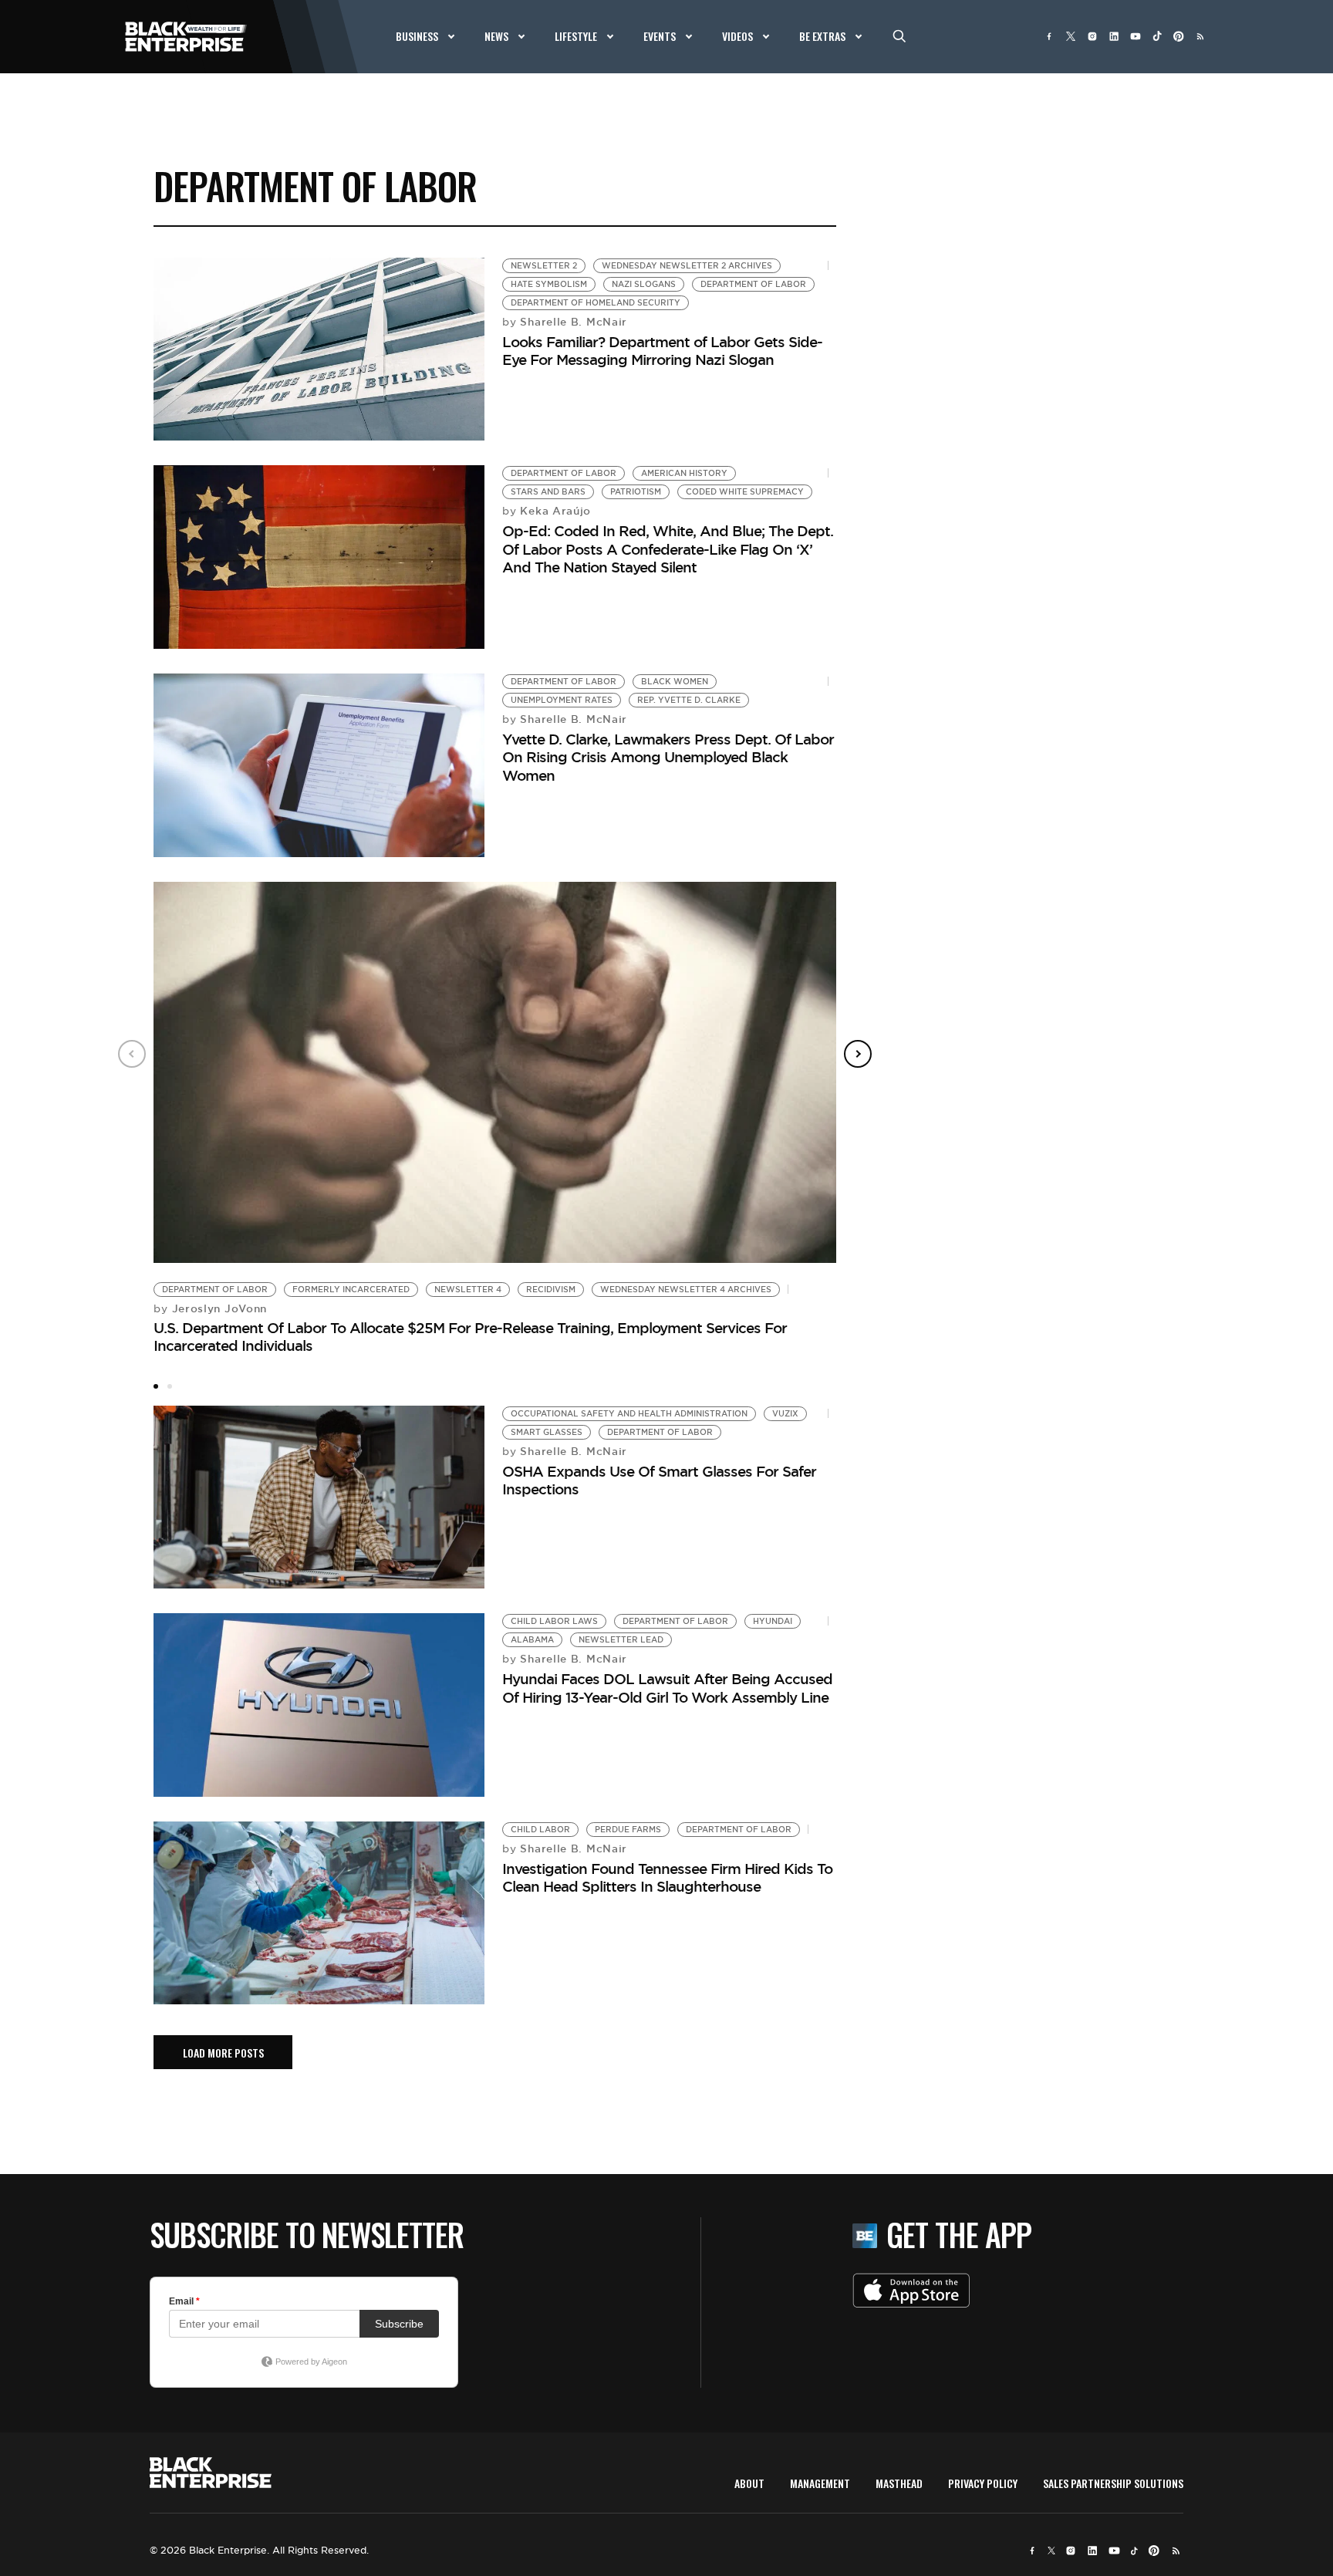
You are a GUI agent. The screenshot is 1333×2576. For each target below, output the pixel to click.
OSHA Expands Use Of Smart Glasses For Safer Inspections (659, 1480)
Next (858, 1054)
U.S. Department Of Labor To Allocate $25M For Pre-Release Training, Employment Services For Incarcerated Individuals (470, 1337)
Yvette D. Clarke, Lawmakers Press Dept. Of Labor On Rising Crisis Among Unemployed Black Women (668, 757)
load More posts (223, 2053)
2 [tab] (170, 1386)
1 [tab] (156, 1386)
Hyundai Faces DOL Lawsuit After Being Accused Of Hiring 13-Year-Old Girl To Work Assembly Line (667, 1688)
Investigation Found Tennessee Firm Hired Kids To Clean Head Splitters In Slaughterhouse (667, 1877)
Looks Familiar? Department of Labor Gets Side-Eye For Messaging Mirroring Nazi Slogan (662, 351)
